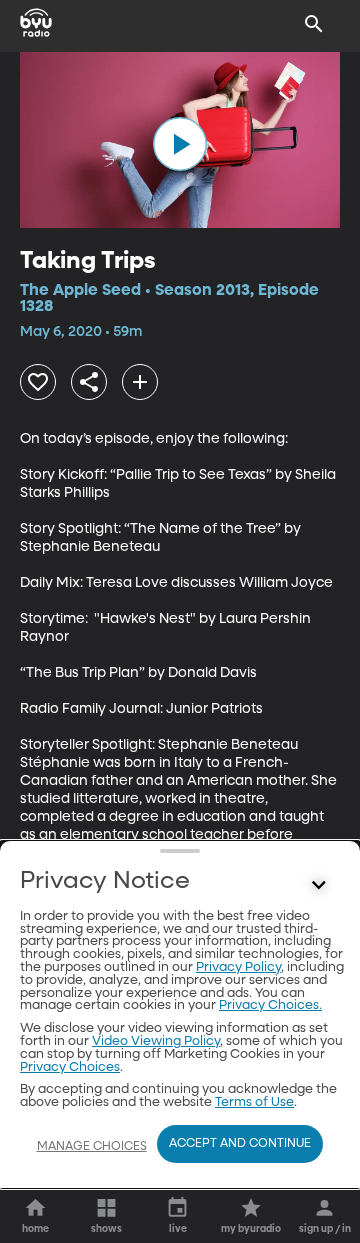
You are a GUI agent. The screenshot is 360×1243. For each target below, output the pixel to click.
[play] (180, 144)
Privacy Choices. (270, 1005)
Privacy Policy (238, 967)
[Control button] (319, 886)
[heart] (38, 382)
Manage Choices (92, 1147)
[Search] (314, 24)
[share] (89, 382)
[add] (140, 382)
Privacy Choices (70, 1067)
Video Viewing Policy (156, 1041)
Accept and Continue (240, 1144)
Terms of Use (254, 1102)
